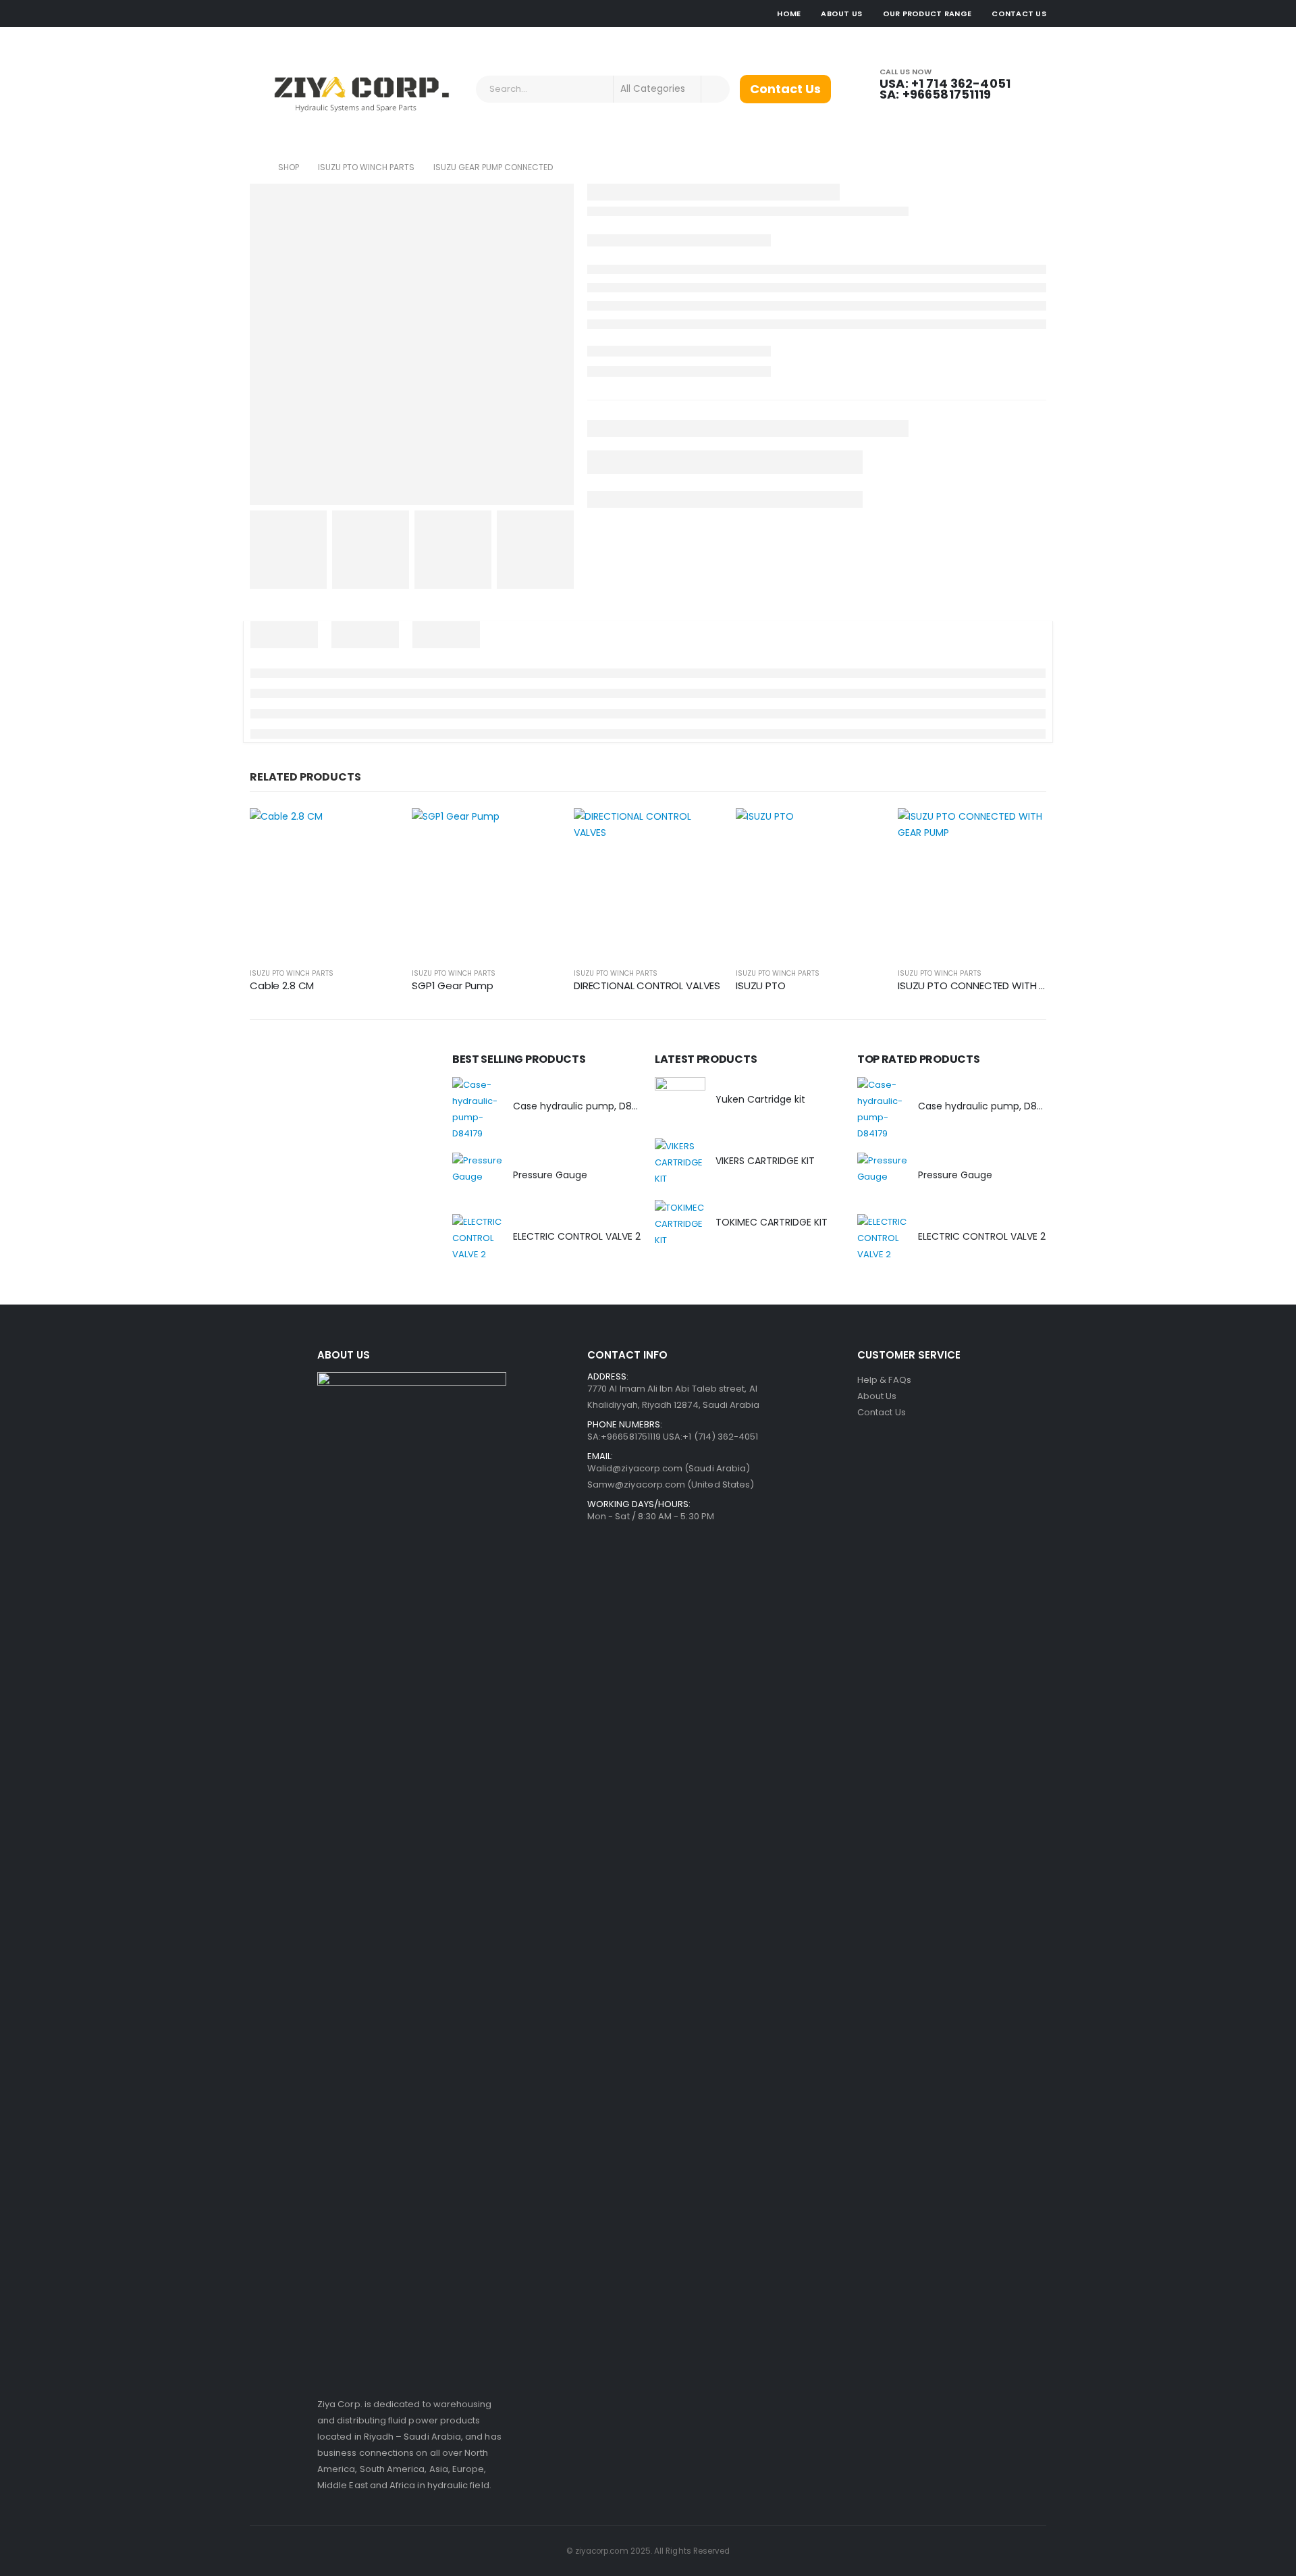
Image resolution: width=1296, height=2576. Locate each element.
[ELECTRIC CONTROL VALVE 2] (478, 1239)
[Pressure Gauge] (478, 1178)
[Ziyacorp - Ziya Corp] (358, 89)
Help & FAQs (884, 1380)
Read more (376, 831)
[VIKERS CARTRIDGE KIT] (680, 1164)
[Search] (715, 89)
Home (789, 14)
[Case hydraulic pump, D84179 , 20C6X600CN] (478, 1109)
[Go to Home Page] (254, 167)
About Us (841, 14)
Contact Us (1019, 14)
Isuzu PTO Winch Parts (292, 973)
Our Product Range (927, 14)
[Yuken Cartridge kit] (680, 1102)
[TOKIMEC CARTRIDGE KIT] (680, 1225)
